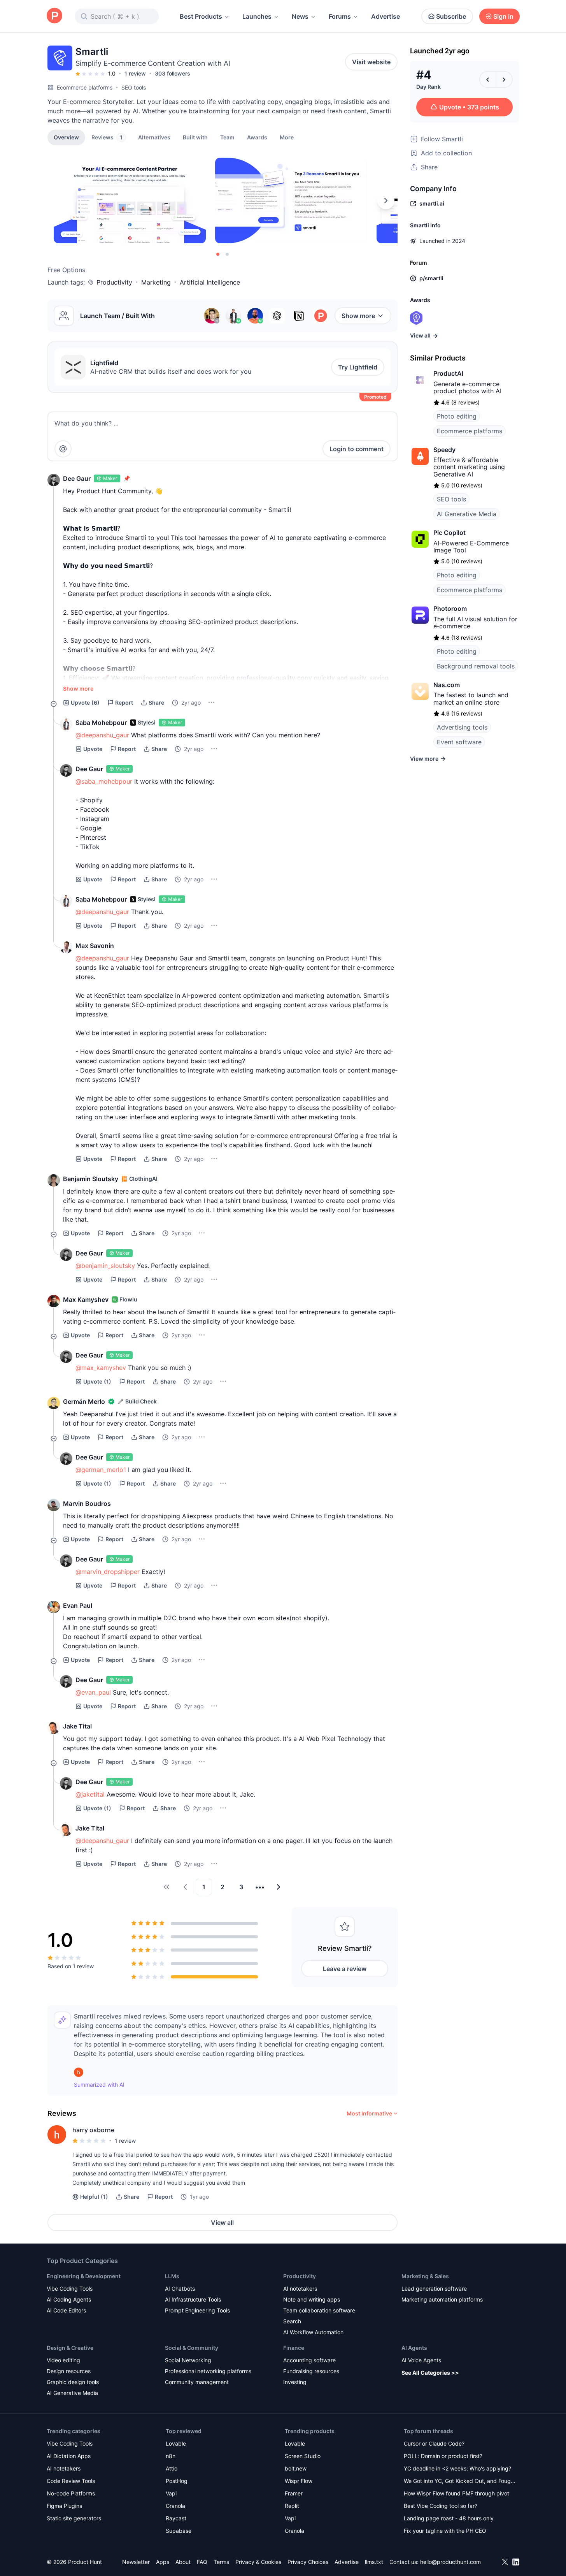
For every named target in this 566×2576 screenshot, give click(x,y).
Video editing (63, 2360)
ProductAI (448, 373)
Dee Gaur (77, 478)
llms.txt (374, 2562)
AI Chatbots (180, 2289)
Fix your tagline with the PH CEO (445, 2531)
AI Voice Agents (421, 2360)
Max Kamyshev (86, 1299)
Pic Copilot (449, 533)
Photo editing (457, 416)
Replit (292, 2506)
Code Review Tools (71, 2481)
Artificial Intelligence (210, 282)
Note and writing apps (312, 2299)
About (183, 2562)
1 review (135, 73)
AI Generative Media (467, 514)
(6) (85, 702)
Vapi (171, 2493)
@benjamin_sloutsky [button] (105, 1266)
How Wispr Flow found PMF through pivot (456, 2493)
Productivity (114, 282)
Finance (294, 2348)
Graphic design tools (73, 2382)
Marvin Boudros (87, 1503)
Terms (221, 2562)
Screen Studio (303, 2456)
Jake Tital (77, 1726)
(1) (97, 1381)
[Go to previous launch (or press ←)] (488, 79)
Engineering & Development (84, 2276)
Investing (295, 2382)
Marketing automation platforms (442, 2299)
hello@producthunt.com (450, 2562)
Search (292, 2321)
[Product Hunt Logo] (54, 16)
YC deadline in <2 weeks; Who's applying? (457, 2468)
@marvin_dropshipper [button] (108, 1572)
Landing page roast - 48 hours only (449, 2518)
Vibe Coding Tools (70, 2289)
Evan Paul (78, 1605)
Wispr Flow (299, 2481)
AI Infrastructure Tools (193, 2299)
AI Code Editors (66, 2310)
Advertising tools (462, 727)
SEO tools (134, 87)
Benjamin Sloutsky (91, 1179)
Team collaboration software (319, 2310)
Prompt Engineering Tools (197, 2310)
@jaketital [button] (90, 1794)
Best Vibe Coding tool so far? (441, 2506)
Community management (197, 2382)
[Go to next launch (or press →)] (504, 79)
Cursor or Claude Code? (434, 2443)
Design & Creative (70, 2348)
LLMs (172, 2276)
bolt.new (296, 2468)
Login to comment (357, 449)
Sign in (503, 16)
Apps (163, 2562)
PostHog (177, 2481)
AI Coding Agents (69, 2299)
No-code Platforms (71, 2493)
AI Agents (414, 2348)
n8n (171, 2456)
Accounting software (309, 2360)
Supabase (179, 2531)
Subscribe (451, 16)
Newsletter (136, 2562)
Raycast (176, 2518)
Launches (257, 16)
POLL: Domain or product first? (443, 2456)
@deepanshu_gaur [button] (102, 735)
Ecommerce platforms (85, 87)
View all (222, 2223)
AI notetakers (300, 2289)
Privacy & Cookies (258, 2562)
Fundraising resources (311, 2371)
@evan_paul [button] (93, 1692)
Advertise (386, 16)
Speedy (444, 450)
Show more (358, 316)
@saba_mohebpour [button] (104, 781)
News (300, 16)
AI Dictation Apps (69, 2456)
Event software (459, 742)
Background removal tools (476, 666)
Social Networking (188, 2360)
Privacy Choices (308, 2562)
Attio (172, 2468)
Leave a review (345, 1969)
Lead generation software (434, 2289)
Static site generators (74, 2518)
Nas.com (447, 685)
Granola (175, 2506)
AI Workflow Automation (313, 2332)
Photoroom (450, 608)
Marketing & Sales (425, 2276)
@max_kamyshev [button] (101, 1368)
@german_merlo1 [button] (101, 1470)
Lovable (176, 2443)
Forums (340, 16)
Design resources (69, 2371)
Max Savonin (95, 946)
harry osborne (93, 2130)
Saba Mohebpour (101, 723)
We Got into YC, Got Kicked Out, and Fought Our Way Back (460, 2482)
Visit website (371, 62)
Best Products (201, 16)
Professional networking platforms (208, 2371)
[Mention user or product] (63, 449)
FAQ (202, 2562)
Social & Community (192, 2348)
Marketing (156, 282)
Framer (294, 2493)
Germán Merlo (84, 1401)
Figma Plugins (64, 2506)
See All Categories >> (430, 2373)
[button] (287, 137)
